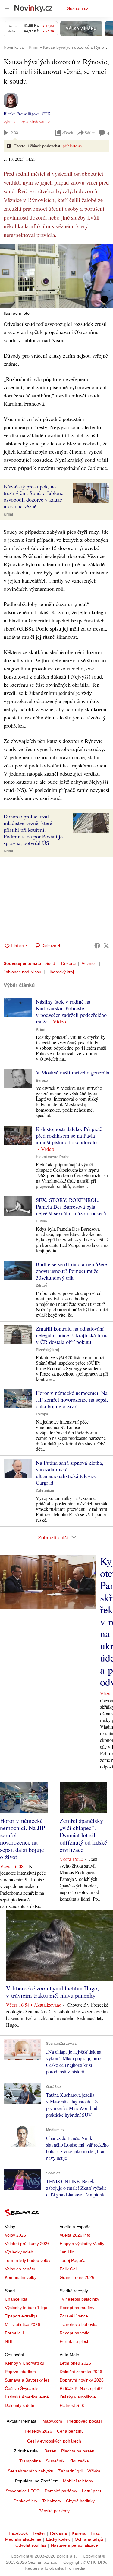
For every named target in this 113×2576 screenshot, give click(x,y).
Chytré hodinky (80, 2501)
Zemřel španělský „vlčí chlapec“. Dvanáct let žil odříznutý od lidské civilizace (83, 1835)
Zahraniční (45, 1491)
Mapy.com (52, 2421)
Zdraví (41, 1286)
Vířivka (94, 2471)
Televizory (52, 2501)
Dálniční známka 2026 (81, 2372)
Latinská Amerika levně (27, 2397)
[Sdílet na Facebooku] (97, 946)
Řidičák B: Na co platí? (81, 2388)
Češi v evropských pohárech (54, 2441)
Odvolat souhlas (31, 2545)
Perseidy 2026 (38, 2431)
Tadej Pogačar (73, 2260)
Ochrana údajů (89, 2539)
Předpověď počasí (84, 2421)
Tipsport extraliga (21, 2316)
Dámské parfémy (61, 2491)
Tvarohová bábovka (79, 2324)
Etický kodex (58, 2539)
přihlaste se (72, 146)
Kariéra (79, 2533)
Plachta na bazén (78, 2451)
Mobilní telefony (78, 2481)
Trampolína (30, 2461)
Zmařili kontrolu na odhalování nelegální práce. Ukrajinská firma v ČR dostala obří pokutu (72, 1335)
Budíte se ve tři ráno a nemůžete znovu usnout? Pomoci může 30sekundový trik (71, 1271)
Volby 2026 (15, 2235)
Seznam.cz (78, 8)
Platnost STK (72, 2405)
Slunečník (55, 2461)
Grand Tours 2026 (77, 2277)
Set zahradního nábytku (31, 2471)
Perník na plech (75, 2341)
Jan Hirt (67, 2252)
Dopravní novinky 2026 (82, 2380)
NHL (9, 2341)
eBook (68, 133)
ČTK (46, 114)
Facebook (18, 2533)
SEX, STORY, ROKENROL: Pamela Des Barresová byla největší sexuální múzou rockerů (71, 1206)
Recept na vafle (75, 2333)
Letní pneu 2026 (75, 2363)
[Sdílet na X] (106, 946)
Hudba (41, 1221)
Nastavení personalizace (74, 2545)
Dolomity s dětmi (21, 2405)
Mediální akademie (23, 2539)
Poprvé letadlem (20, 2372)
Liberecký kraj (61, 972)
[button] (56, 276)
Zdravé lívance (74, 2316)
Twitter (39, 2533)
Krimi (8, 514)
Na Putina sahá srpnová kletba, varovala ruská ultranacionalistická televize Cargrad (70, 1473)
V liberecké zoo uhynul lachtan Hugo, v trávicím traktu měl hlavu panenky (52, 1992)
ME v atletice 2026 (22, 2324)
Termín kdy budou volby (28, 2260)
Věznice (89, 963)
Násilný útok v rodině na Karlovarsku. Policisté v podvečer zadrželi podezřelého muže (71, 1011)
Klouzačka (79, 2461)
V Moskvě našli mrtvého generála (73, 1072)
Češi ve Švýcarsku (22, 2388)
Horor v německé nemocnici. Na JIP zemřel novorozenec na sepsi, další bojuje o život (72, 1399)
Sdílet (90, 133)
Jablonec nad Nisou (22, 972)
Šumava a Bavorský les (27, 2380)
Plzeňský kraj (47, 1350)
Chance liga (16, 2299)
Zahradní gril (70, 2471)
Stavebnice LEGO (23, 2491)
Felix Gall (69, 2269)
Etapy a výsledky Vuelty (82, 2244)
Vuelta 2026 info (75, 2235)
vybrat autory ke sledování (25, 122)
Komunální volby (21, 2277)
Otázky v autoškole (78, 2397)
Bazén (50, 2451)
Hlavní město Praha (53, 1157)
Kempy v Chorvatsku (25, 2363)
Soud (50, 963)
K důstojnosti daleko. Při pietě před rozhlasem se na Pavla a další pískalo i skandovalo (69, 1135)
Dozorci (68, 963)
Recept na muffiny (77, 2308)
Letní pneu (92, 2491)
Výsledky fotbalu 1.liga (26, 2308)
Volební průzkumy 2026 (27, 2244)
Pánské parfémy (54, 2511)
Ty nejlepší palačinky (79, 2299)
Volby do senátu (20, 2269)
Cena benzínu (70, 2431)
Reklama (58, 2533)
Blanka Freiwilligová (22, 114)
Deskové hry (25, 2501)
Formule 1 (15, 2333)
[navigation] (7, 8)
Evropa (42, 1081)
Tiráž (95, 2533)
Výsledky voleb (19, 2252)
